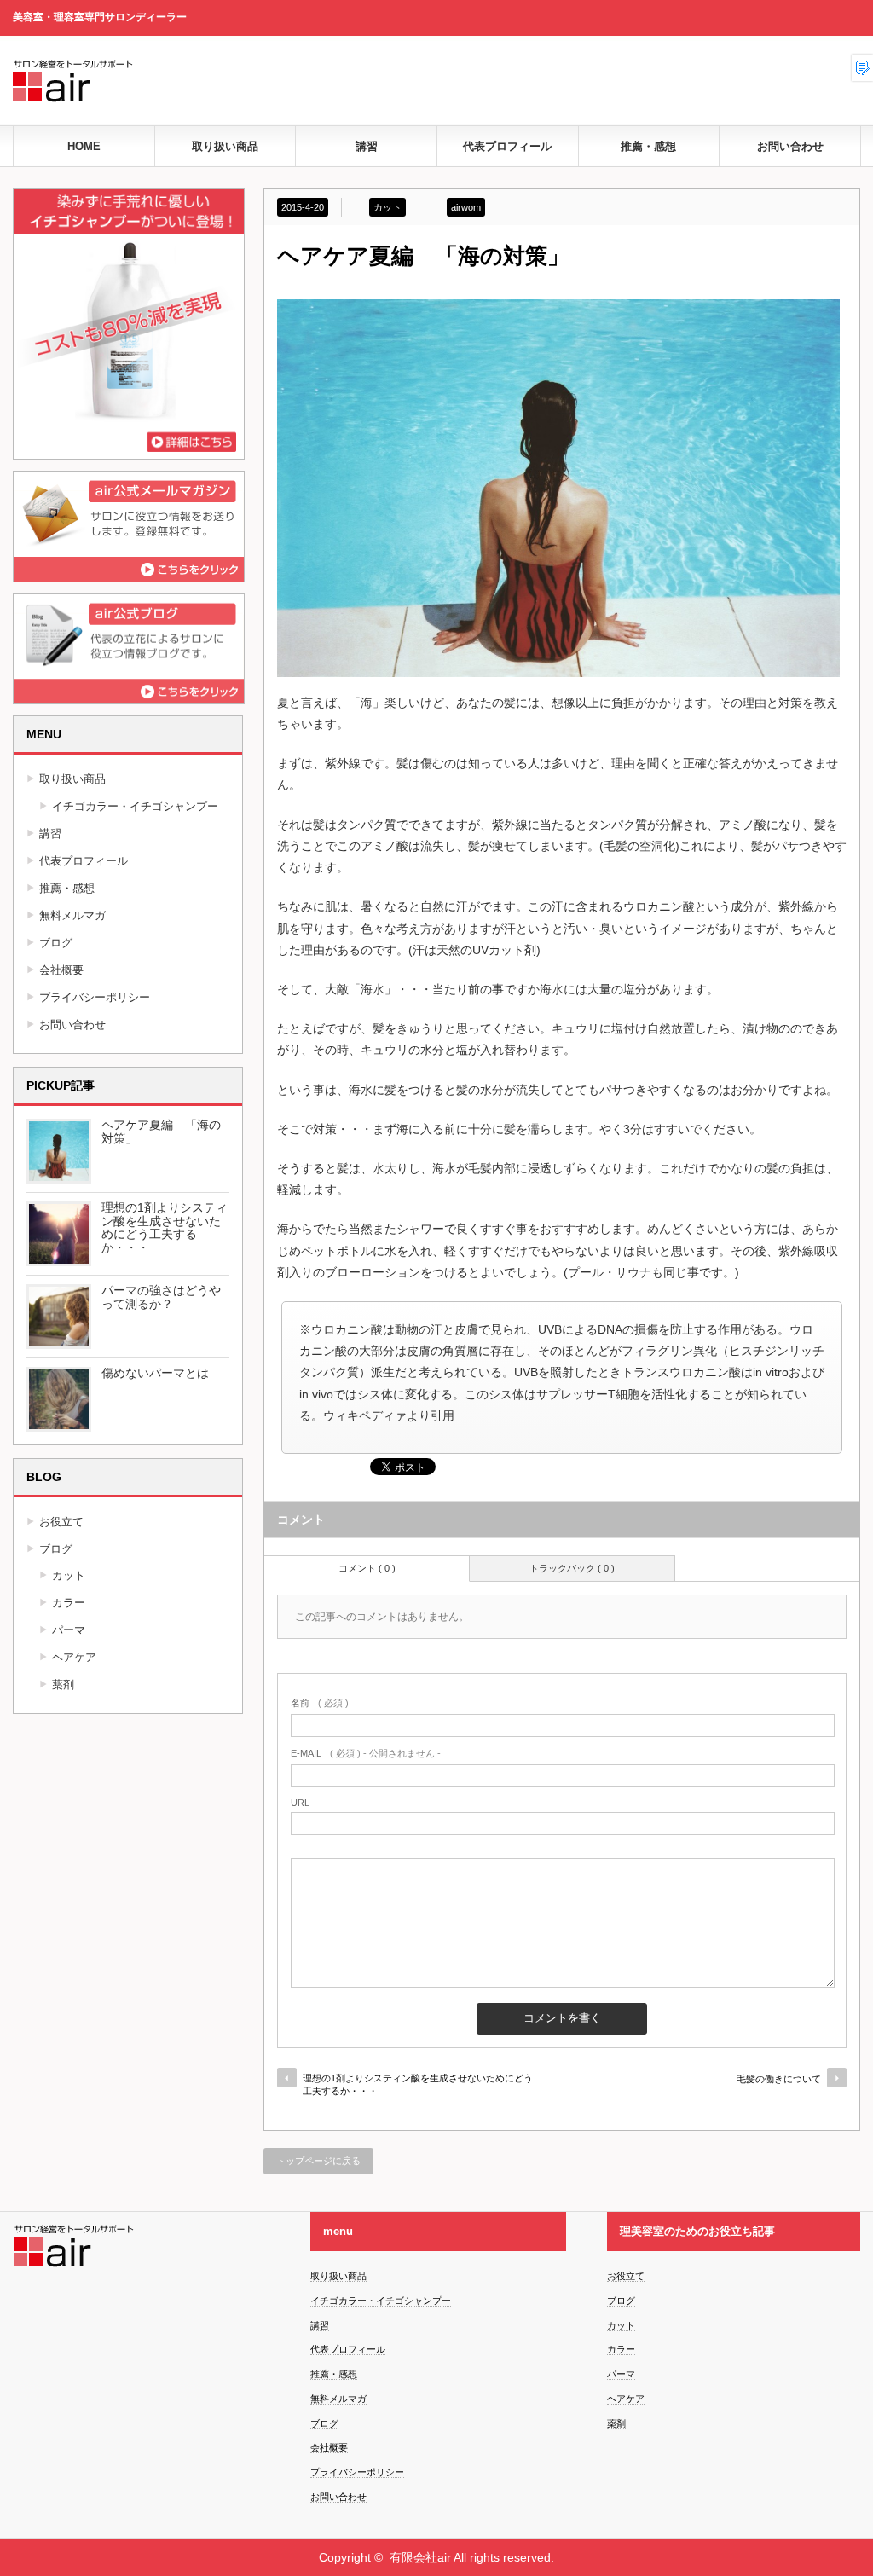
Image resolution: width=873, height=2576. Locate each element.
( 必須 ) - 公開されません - (366, 1753)
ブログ (56, 943)
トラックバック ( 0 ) (572, 1568)
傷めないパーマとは (155, 1373)
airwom (466, 207)
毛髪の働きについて (779, 2079)
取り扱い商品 (225, 146)
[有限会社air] (269, 109)
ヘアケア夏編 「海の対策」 (161, 1132)
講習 (367, 146)
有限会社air (420, 2557)
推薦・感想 (648, 146)
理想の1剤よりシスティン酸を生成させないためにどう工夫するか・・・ (418, 2084)
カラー (69, 1603)
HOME (84, 146)
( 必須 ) (320, 1703)
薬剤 (63, 1685)
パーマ (69, 1630)
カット (387, 207)
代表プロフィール (507, 146)
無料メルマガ (72, 915)
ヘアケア (74, 1657)
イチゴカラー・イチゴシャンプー (135, 806)
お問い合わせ (790, 146)
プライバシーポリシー (95, 997)
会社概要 (61, 970)
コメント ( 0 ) (367, 1568)
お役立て (61, 1522)
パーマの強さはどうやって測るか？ (161, 1297)
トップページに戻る (318, 2161)
